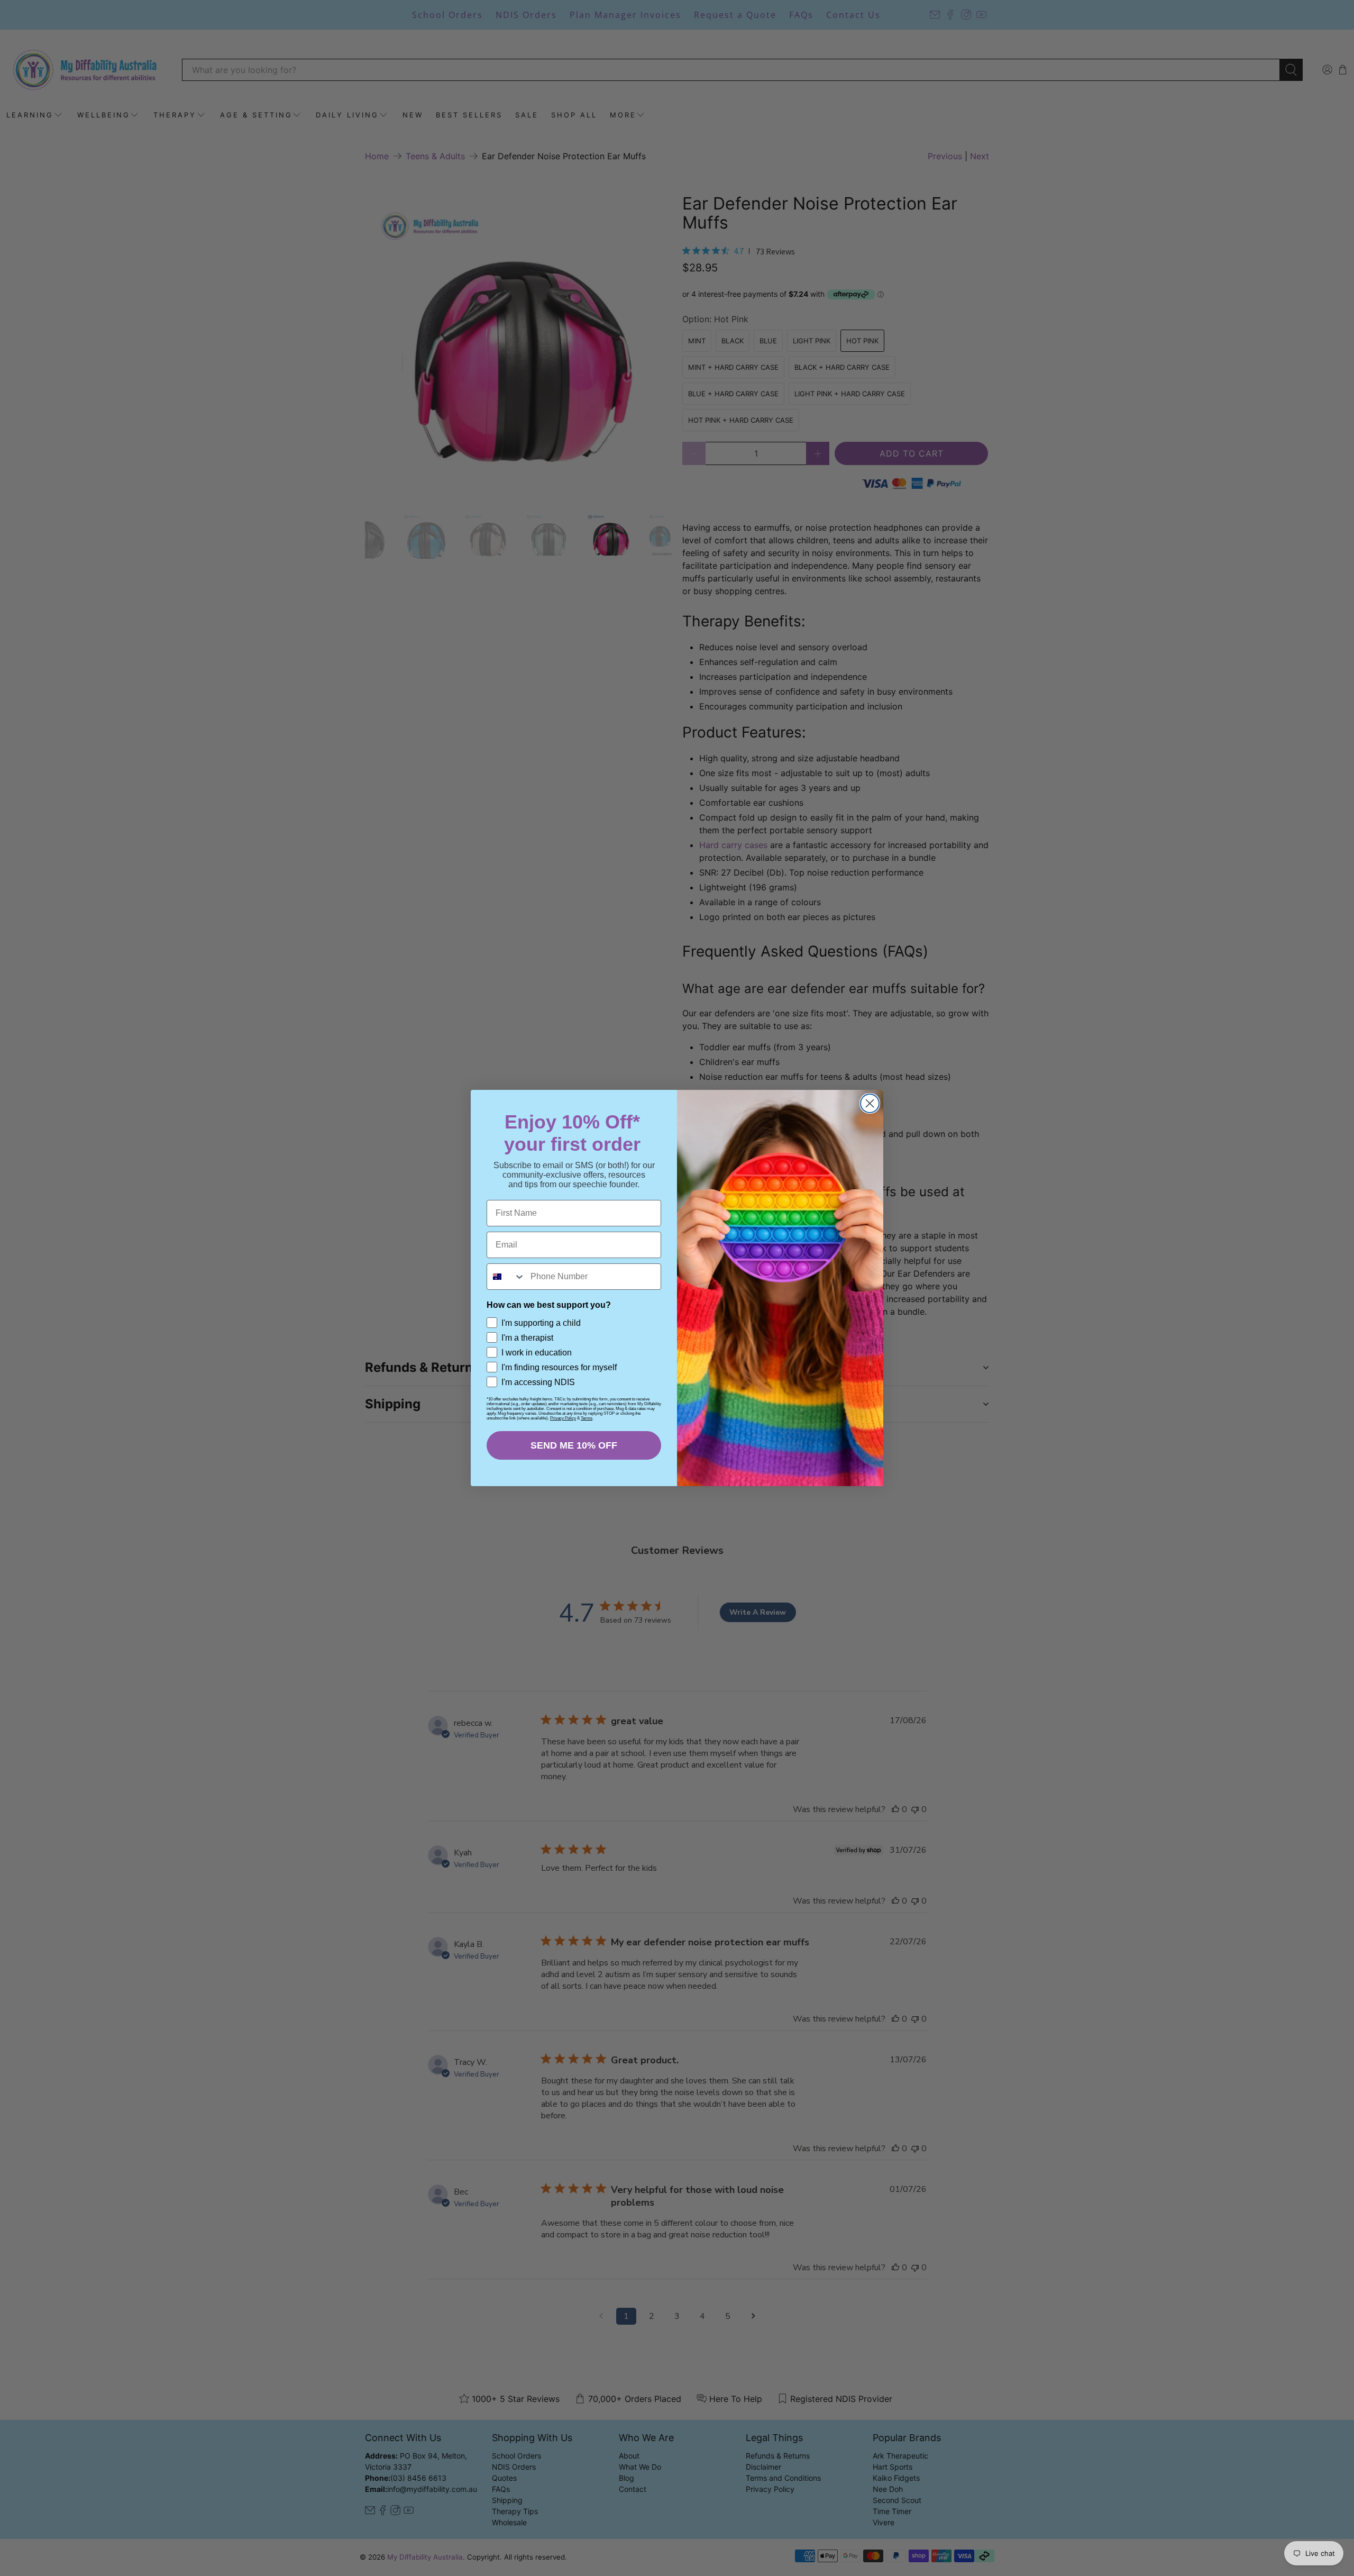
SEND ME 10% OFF (574, 1445)
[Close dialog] (870, 1103)
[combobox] (506, 1277)
